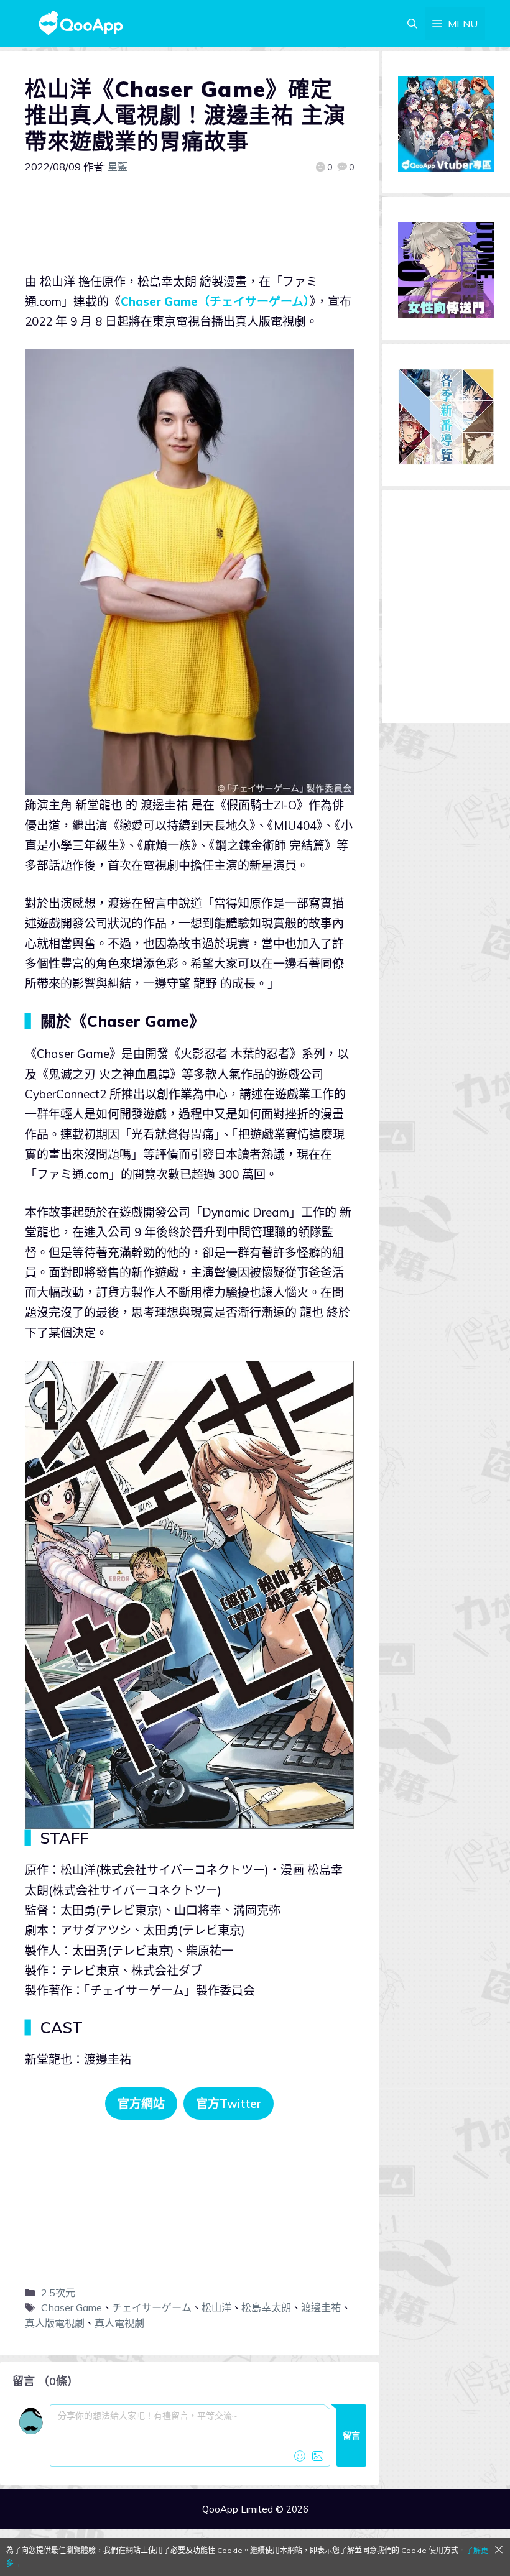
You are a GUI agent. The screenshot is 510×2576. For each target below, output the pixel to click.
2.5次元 (58, 2293)
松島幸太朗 (266, 2307)
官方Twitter (229, 2104)
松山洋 (216, 2307)
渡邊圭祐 (321, 2307)
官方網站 (141, 2104)
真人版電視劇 (55, 2323)
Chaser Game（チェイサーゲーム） (215, 301)
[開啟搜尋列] (412, 24)
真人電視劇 (119, 2323)
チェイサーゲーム (152, 2307)
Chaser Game (72, 2307)
